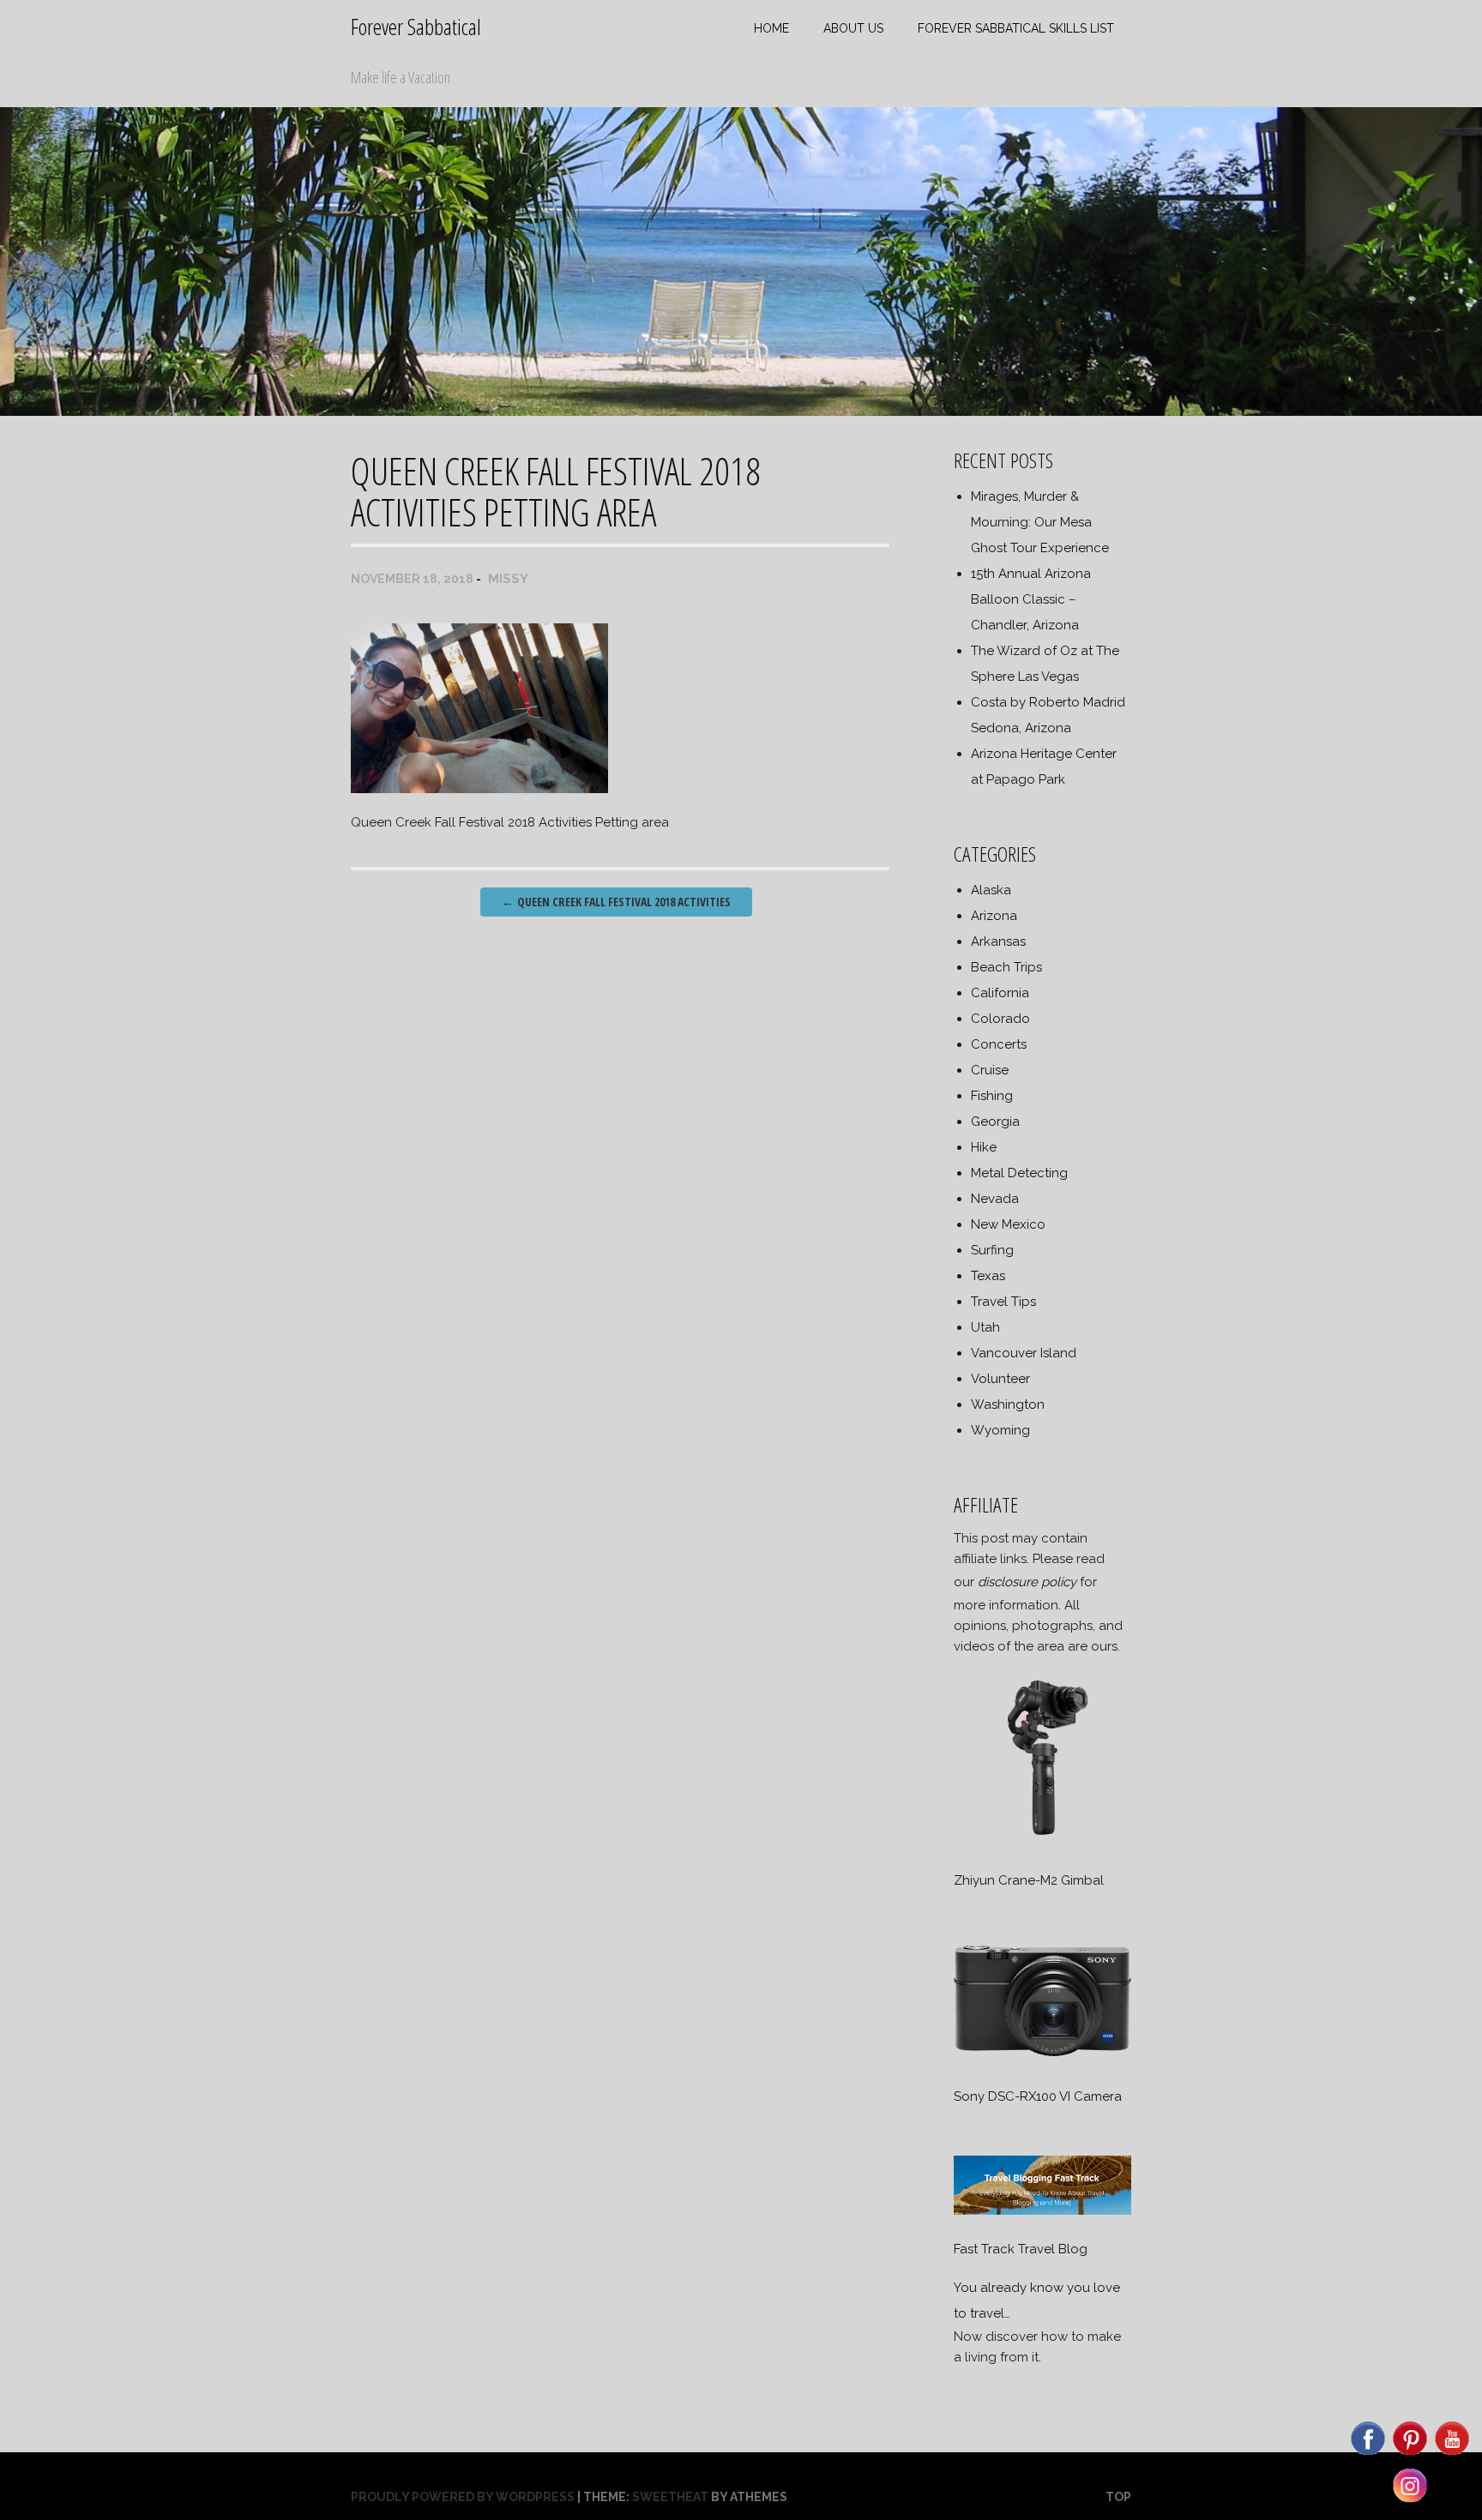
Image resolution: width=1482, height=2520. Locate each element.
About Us (853, 28)
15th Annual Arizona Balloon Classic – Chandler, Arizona (1031, 599)
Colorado (1000, 1019)
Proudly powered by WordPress (463, 2497)
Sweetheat (670, 2497)
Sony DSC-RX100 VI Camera (1038, 2096)
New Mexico (1008, 1224)
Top (1118, 2497)
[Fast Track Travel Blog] (1042, 2210)
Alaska (991, 890)
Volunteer (1000, 1379)
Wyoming (1000, 1430)
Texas (988, 1276)
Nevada (995, 1199)
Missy (508, 579)
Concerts (999, 1044)
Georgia (995, 1122)
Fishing (992, 1096)
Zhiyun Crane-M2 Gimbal (1029, 1880)
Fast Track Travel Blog (1021, 2249)
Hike (984, 1147)
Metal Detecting (1019, 1173)
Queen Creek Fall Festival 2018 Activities (616, 902)
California (1000, 993)
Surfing (992, 1250)
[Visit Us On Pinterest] (1410, 2454)
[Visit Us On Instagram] (1410, 2501)
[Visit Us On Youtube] (1452, 2454)
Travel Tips (1003, 1302)
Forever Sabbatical (416, 27)
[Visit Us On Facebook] (1368, 2454)
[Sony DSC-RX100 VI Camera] (1042, 2058)
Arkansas (998, 941)
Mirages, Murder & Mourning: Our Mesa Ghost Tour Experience (1040, 522)
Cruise (990, 1070)
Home (771, 28)
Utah (985, 1327)
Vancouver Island (1024, 1353)
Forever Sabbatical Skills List (1016, 28)
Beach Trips (1006, 967)
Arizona (994, 916)
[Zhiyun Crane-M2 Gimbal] (1042, 1842)
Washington (1008, 1404)
